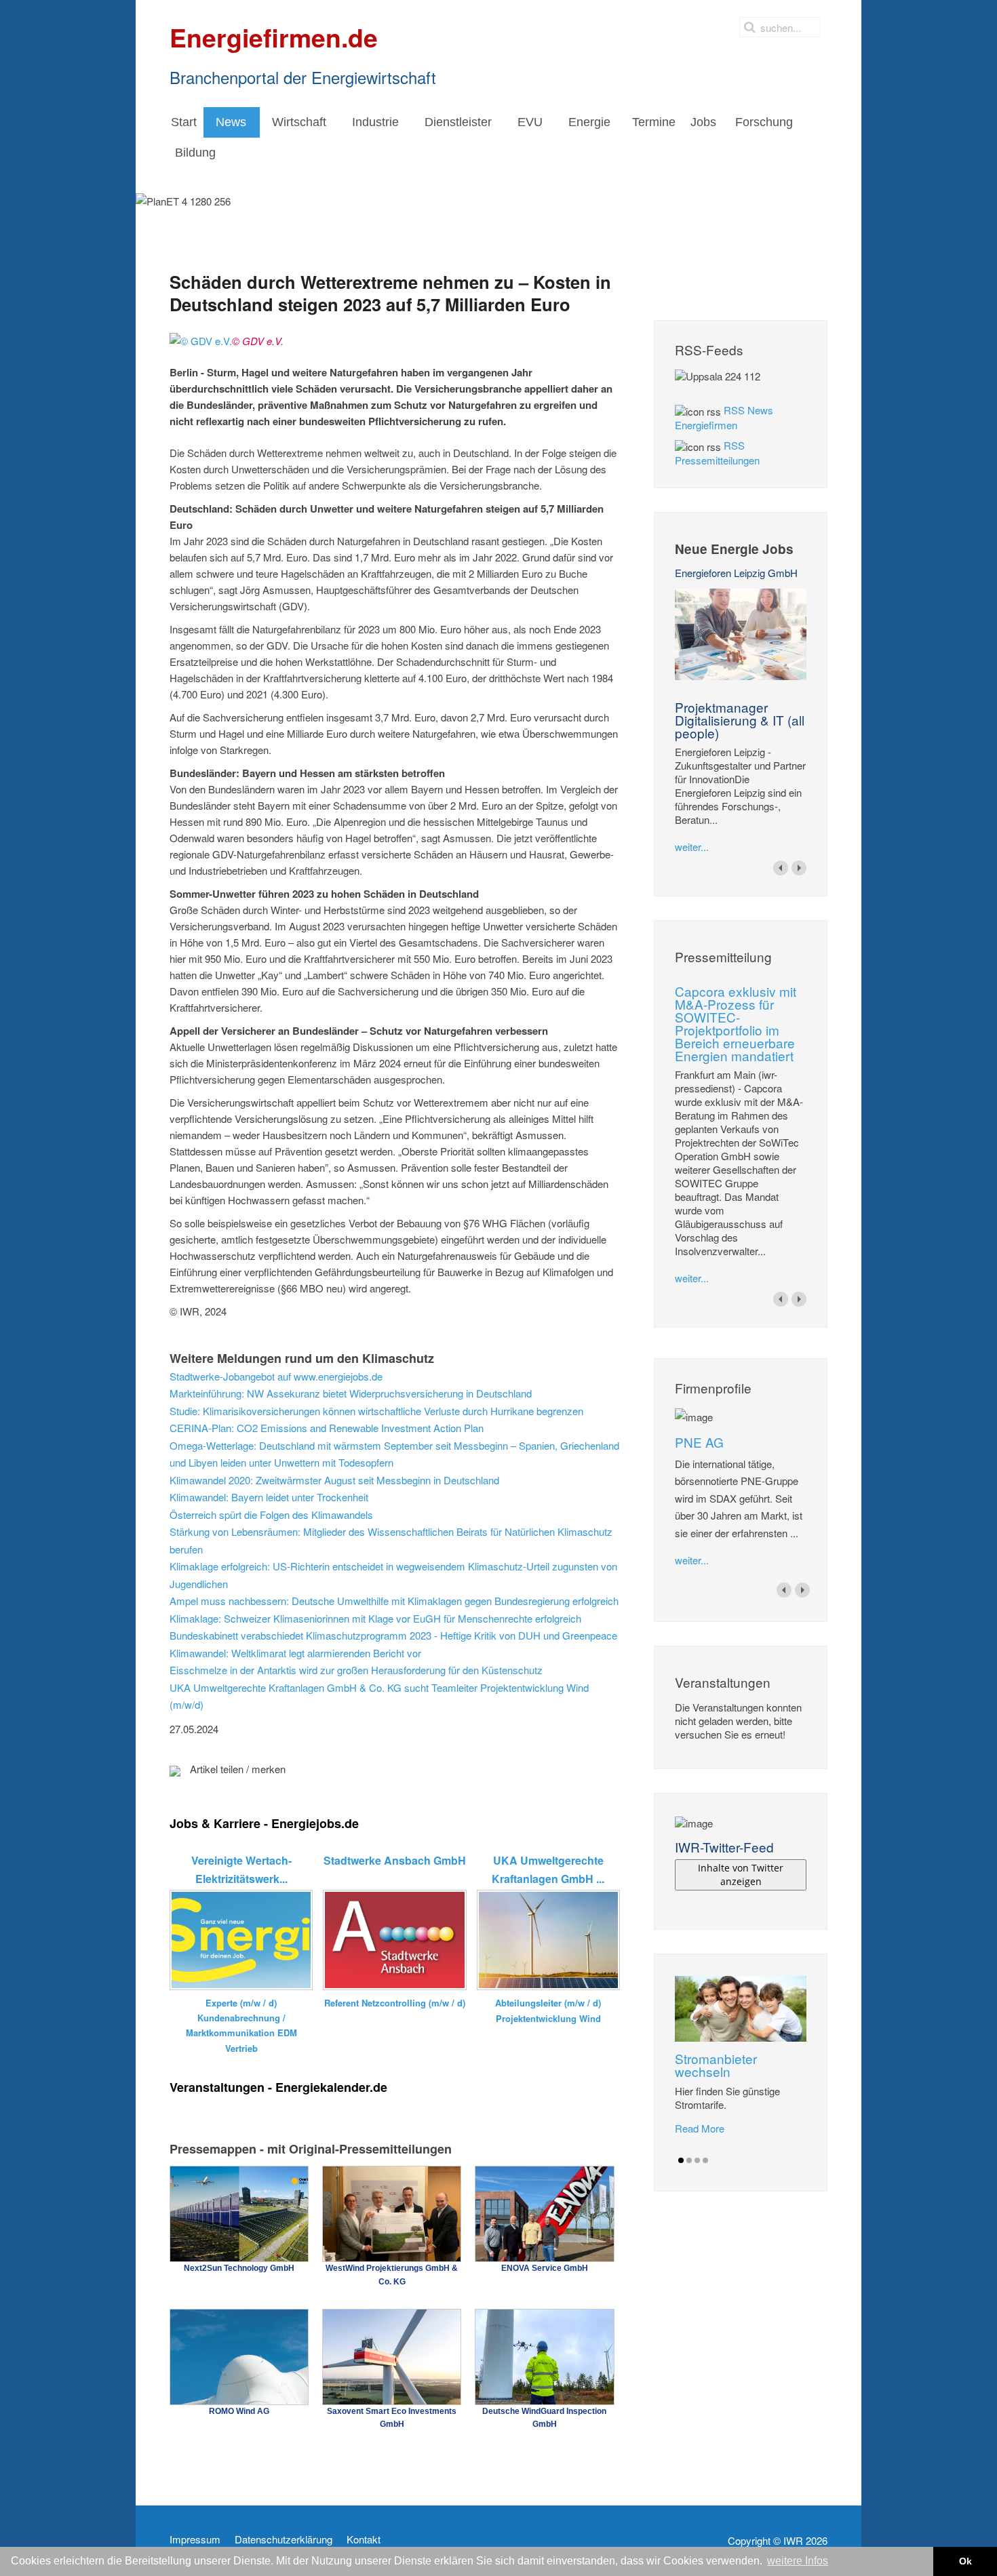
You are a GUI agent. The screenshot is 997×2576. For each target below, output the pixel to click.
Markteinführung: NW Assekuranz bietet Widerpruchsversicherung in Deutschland (351, 1393)
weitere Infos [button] (798, 2561)
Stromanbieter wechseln (716, 2065)
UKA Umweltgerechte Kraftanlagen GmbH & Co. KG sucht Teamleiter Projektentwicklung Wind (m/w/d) (379, 1696)
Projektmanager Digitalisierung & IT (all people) (740, 720)
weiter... (692, 847)
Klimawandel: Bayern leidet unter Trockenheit (269, 1497)
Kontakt (364, 2539)
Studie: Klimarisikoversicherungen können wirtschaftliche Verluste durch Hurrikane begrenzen (376, 1411)
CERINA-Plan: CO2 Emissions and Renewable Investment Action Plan (327, 1428)
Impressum (195, 2539)
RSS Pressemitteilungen (717, 453)
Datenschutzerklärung (284, 2539)
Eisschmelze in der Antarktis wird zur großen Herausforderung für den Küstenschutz (356, 1670)
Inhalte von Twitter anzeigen (741, 1875)
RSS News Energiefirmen (724, 417)
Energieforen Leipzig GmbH (736, 573)
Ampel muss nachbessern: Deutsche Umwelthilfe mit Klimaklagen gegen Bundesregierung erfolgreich (394, 1601)
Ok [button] (965, 2561)
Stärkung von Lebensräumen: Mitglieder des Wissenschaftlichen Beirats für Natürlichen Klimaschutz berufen (391, 1540)
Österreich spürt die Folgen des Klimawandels (271, 1514)
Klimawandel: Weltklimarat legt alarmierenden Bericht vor (295, 1653)
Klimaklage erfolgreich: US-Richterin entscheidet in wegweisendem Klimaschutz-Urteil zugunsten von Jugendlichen (393, 1575)
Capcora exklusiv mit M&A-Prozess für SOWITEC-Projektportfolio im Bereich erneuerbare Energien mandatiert (736, 1023)
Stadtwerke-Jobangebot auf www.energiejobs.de (276, 1376)
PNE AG (699, 1442)
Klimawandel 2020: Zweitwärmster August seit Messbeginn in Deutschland (334, 1480)
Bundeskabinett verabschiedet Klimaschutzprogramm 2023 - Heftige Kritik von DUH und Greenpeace (393, 1635)
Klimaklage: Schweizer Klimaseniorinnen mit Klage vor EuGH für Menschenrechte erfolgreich (375, 1618)
